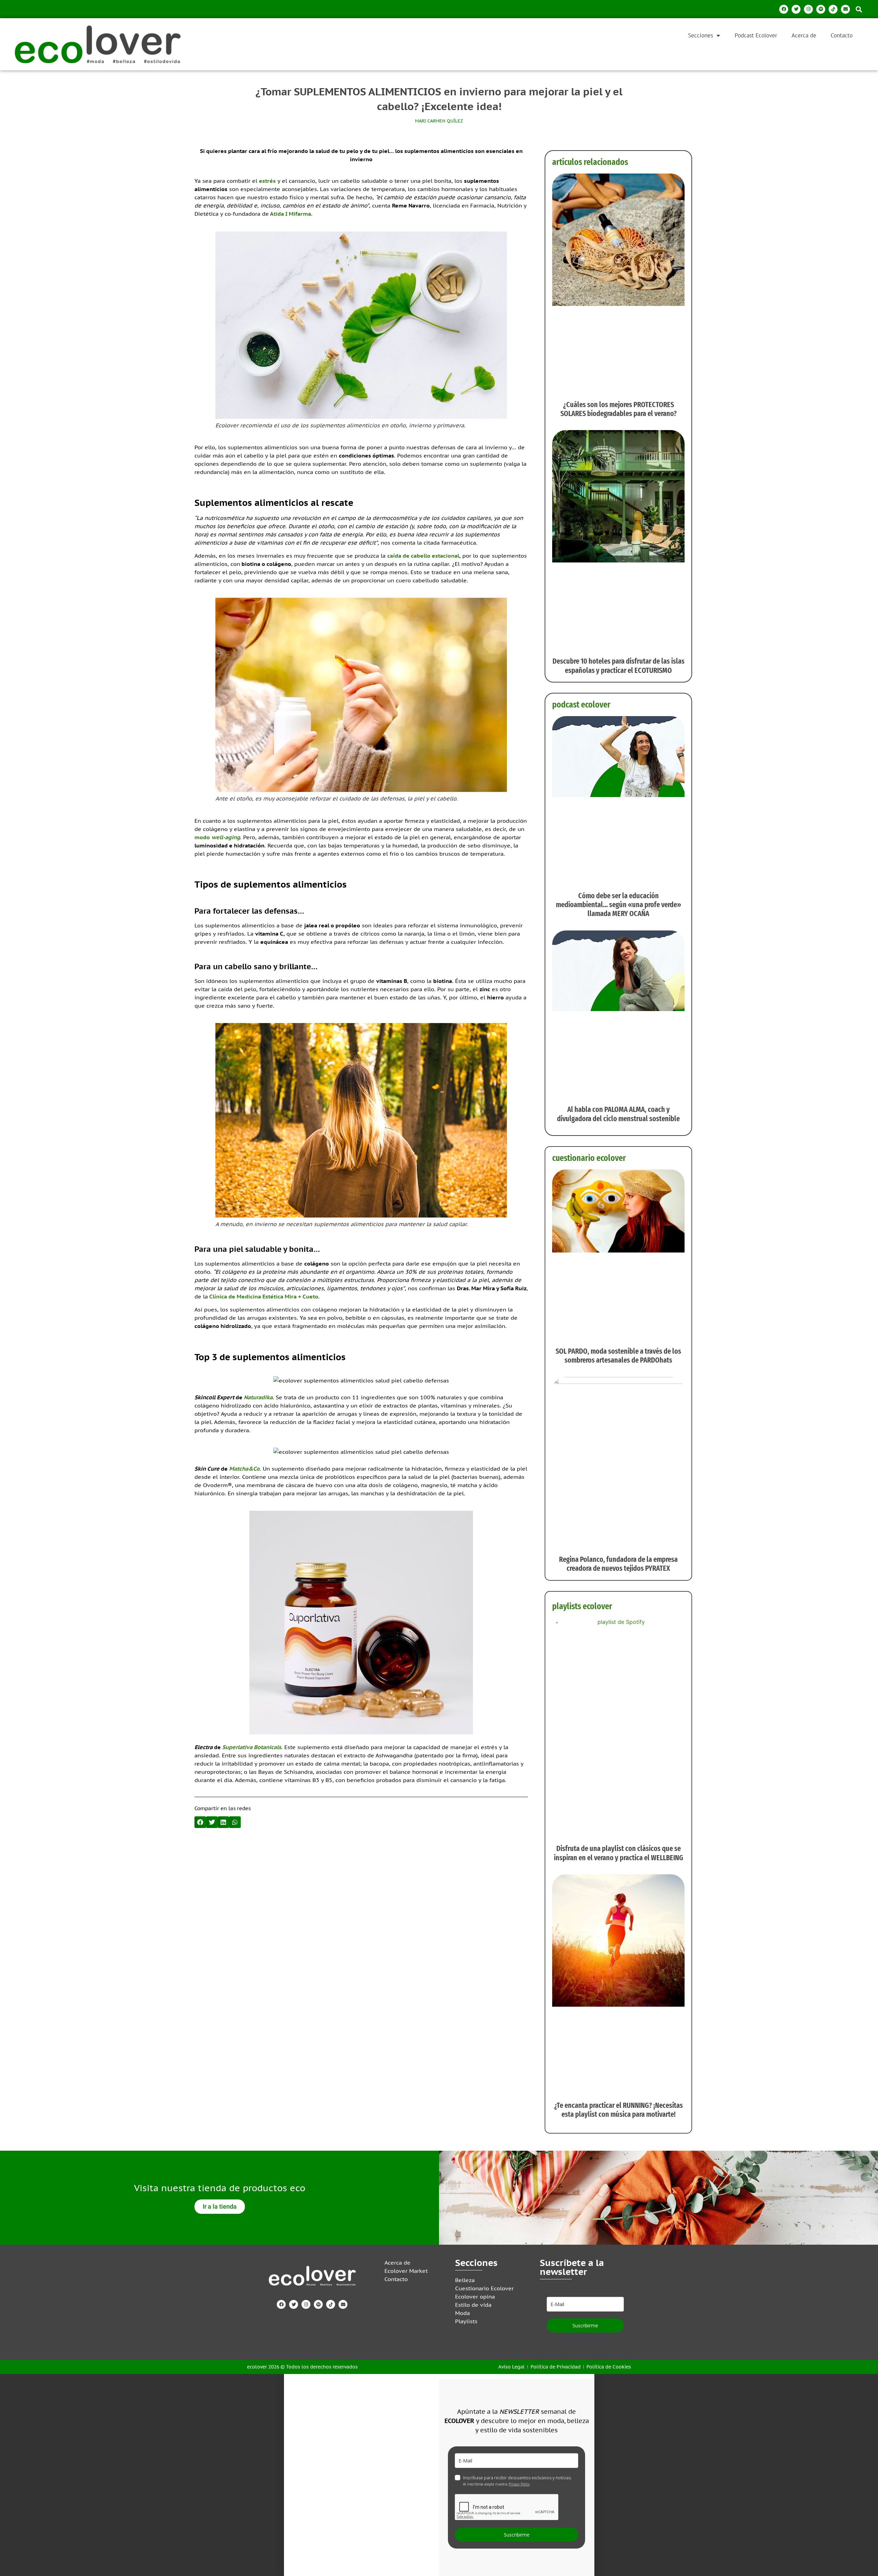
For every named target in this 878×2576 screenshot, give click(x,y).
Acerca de (804, 35)
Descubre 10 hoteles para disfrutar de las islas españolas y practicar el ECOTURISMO (619, 666)
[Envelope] (845, 9)
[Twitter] (796, 9)
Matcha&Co (244, 1469)
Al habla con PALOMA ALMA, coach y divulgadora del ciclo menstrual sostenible (618, 1114)
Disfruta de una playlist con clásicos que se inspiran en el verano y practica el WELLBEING (619, 1853)
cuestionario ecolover (589, 1158)
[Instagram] (808, 9)
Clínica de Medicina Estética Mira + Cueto (264, 1296)
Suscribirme (585, 2325)
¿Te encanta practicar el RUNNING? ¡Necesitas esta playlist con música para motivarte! (619, 2110)
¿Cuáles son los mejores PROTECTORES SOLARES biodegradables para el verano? (619, 409)
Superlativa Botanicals (252, 1747)
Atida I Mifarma (290, 214)
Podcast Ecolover (756, 35)
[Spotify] (821, 9)
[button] (859, 9)
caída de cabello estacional (423, 556)
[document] (439, 2475)
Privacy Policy (519, 2484)
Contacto (842, 35)
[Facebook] (784, 9)
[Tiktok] (833, 9)
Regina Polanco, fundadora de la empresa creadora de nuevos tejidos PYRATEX (618, 1564)
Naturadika (258, 1397)
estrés (267, 181)
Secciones (701, 35)
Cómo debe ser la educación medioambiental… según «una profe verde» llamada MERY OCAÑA (619, 905)
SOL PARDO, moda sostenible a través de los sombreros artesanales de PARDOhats (618, 1356)
